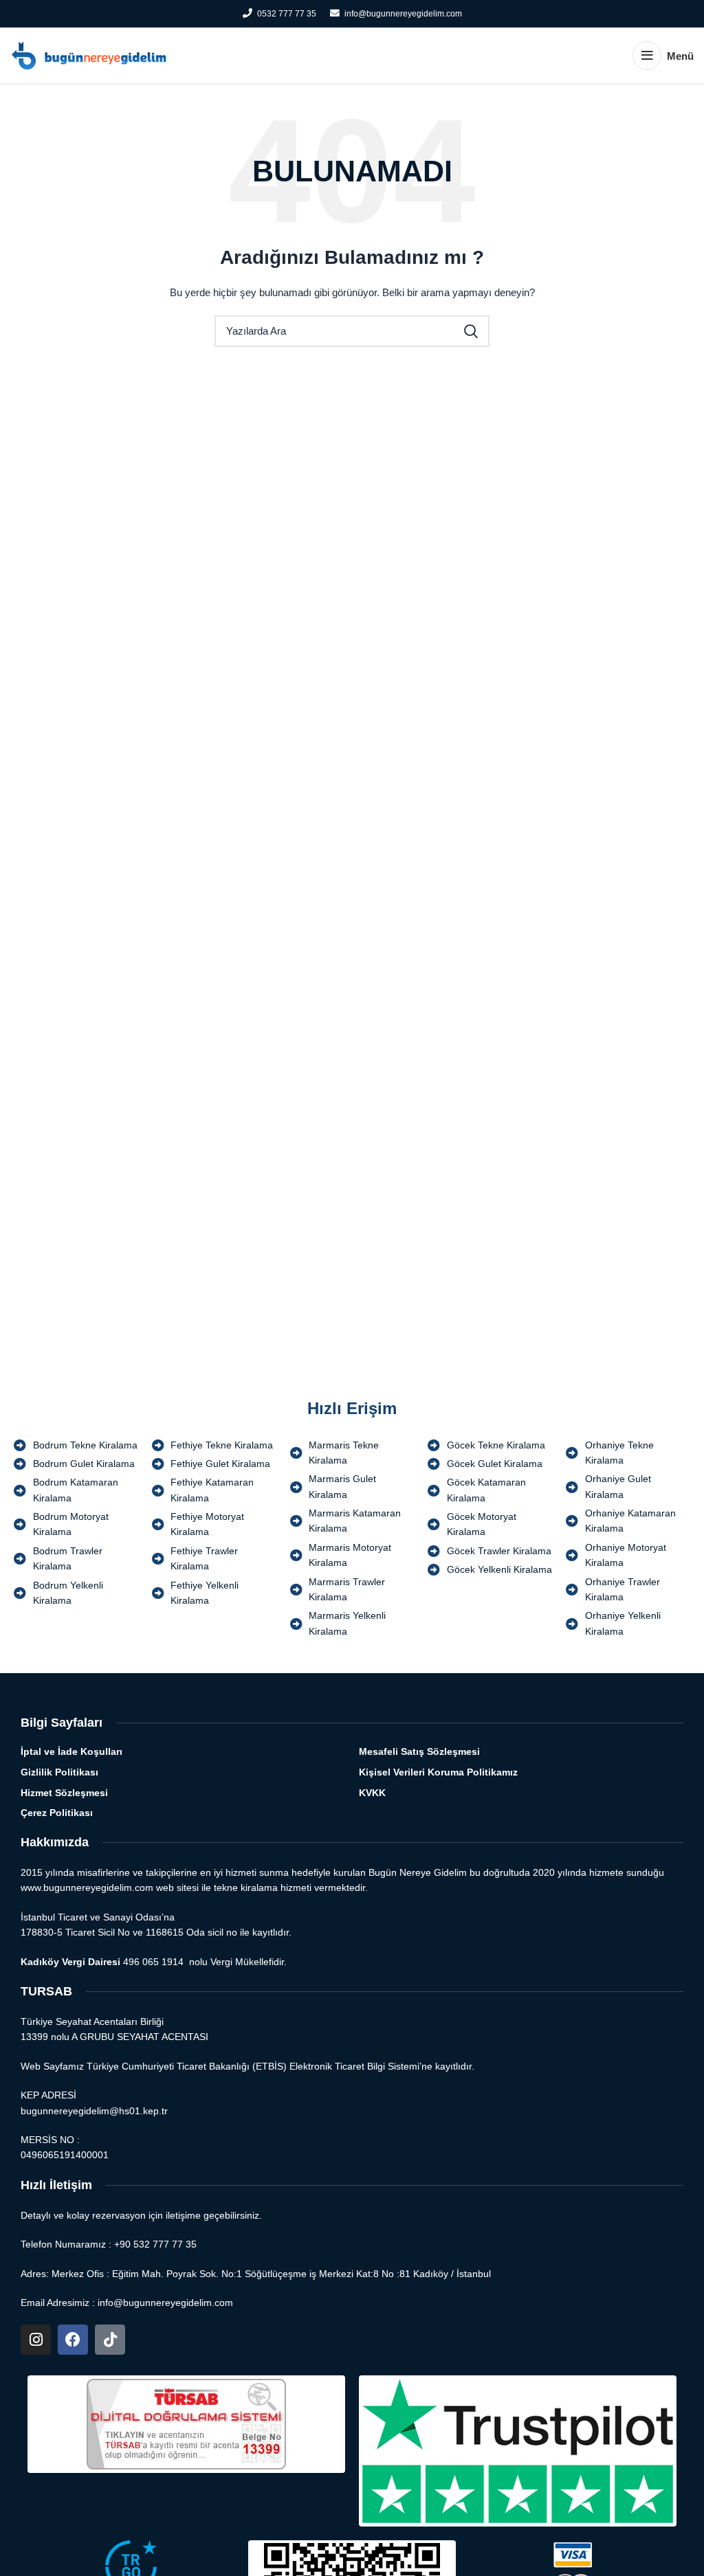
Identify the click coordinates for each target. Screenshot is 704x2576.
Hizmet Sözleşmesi (64, 1793)
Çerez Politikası (57, 1813)
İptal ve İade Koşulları (71, 1751)
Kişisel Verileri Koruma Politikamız (438, 1772)
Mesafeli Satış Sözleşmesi (419, 1751)
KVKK (372, 1793)
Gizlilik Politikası (59, 1772)
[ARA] (471, 331)
